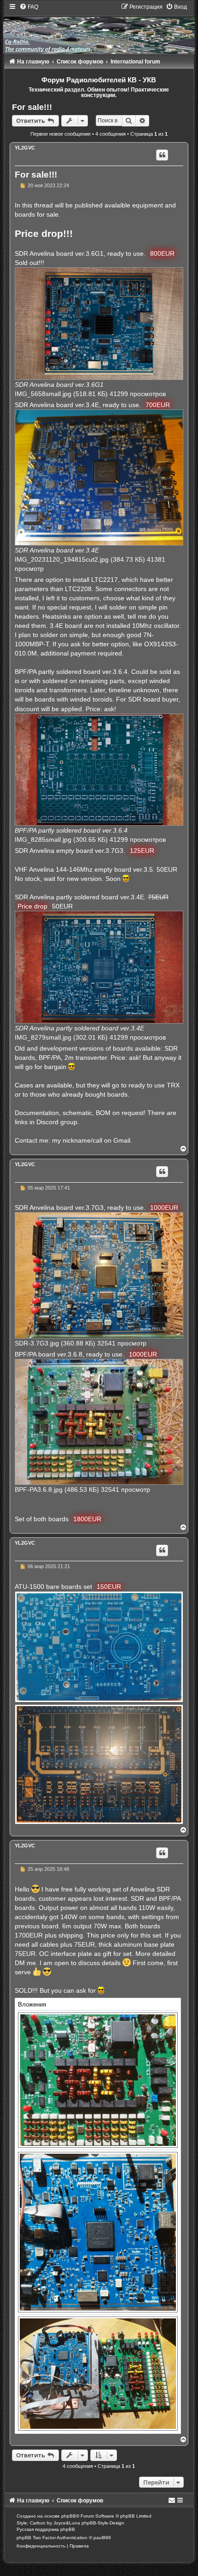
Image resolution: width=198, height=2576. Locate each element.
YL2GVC (25, 148)
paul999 (102, 2538)
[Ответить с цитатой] (162, 155)
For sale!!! (32, 107)
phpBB (69, 2516)
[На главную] (99, 28)
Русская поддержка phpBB (46, 2529)
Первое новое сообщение (61, 134)
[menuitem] (29, 7)
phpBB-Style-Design (103, 2523)
